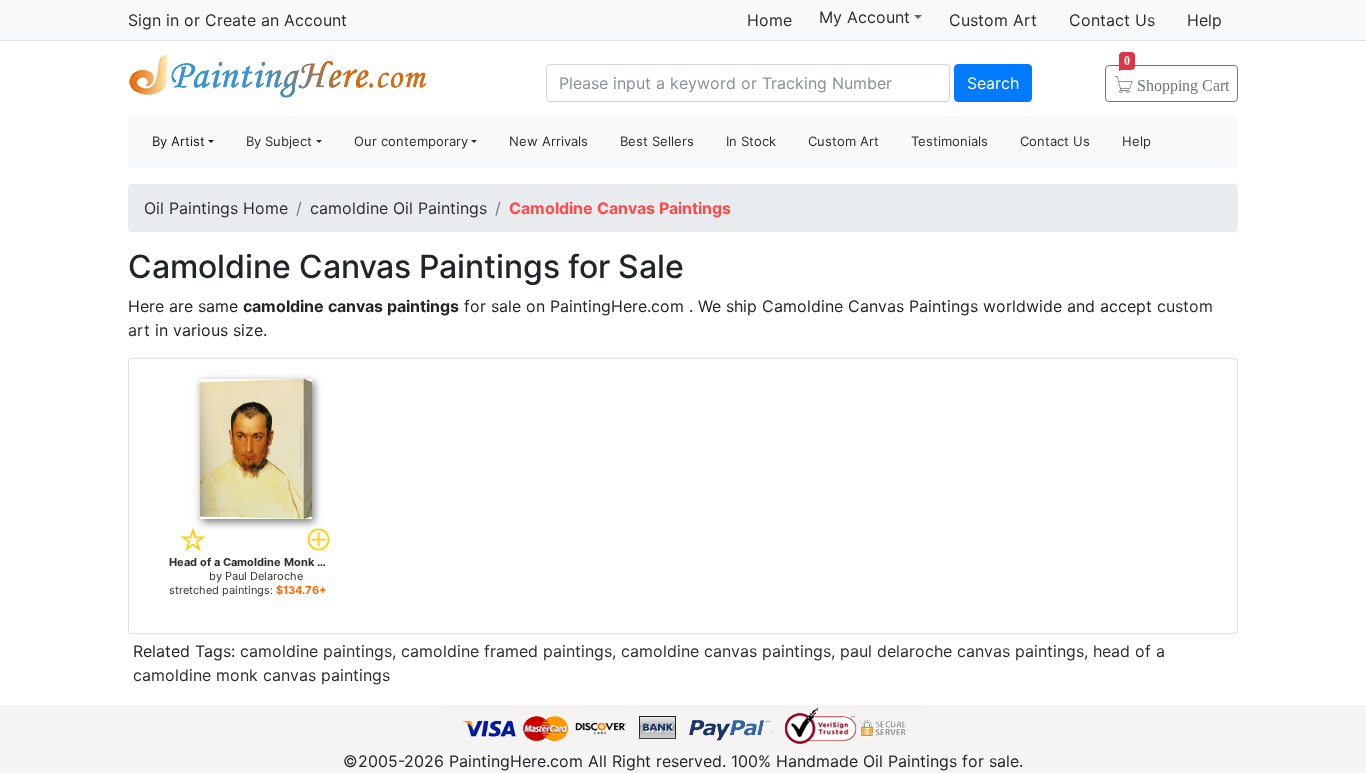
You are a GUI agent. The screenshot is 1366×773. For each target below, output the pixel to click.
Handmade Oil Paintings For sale (278, 80)
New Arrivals (548, 141)
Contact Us (1112, 20)
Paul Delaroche (264, 576)
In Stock (751, 141)
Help (1204, 20)
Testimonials (949, 141)
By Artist (178, 141)
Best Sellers (657, 141)
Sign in (153, 20)
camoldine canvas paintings (726, 651)
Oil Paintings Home (216, 208)
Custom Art (993, 20)
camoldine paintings (316, 651)
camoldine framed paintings (506, 651)
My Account (864, 17)
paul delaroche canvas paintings (962, 651)
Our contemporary (411, 141)
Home (769, 20)
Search (993, 83)
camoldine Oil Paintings (398, 208)
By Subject (279, 141)
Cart (1176, 79)
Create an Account (276, 20)
